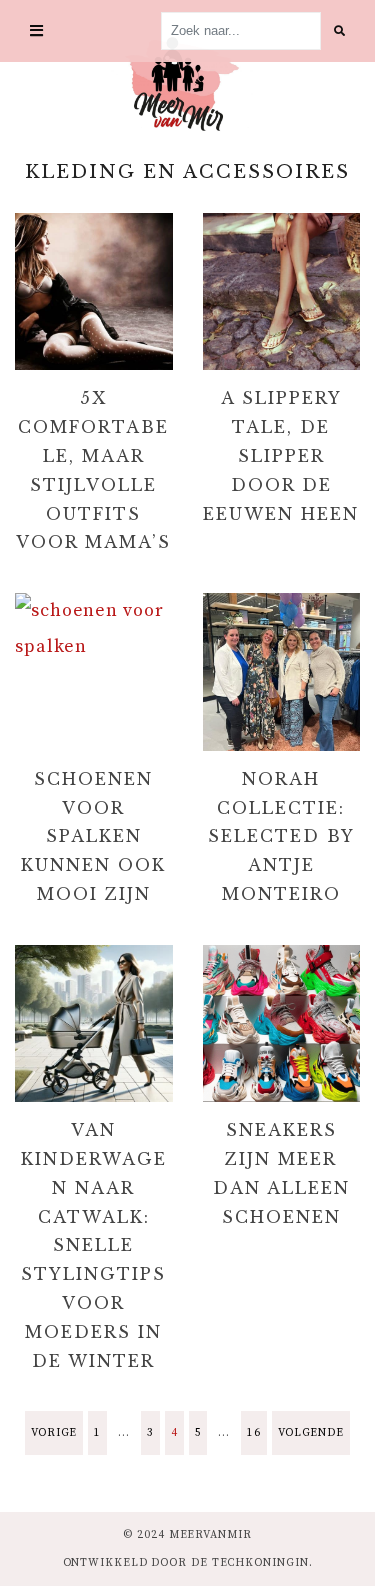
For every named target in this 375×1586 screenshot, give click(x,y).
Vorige (54, 1433)
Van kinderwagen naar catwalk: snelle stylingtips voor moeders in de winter (94, 1245)
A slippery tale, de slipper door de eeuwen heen (281, 455)
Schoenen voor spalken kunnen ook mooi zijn (93, 836)
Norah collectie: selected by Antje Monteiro (281, 836)
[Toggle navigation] (36, 31)
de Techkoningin (250, 1563)
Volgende (311, 1433)
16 (254, 1433)
